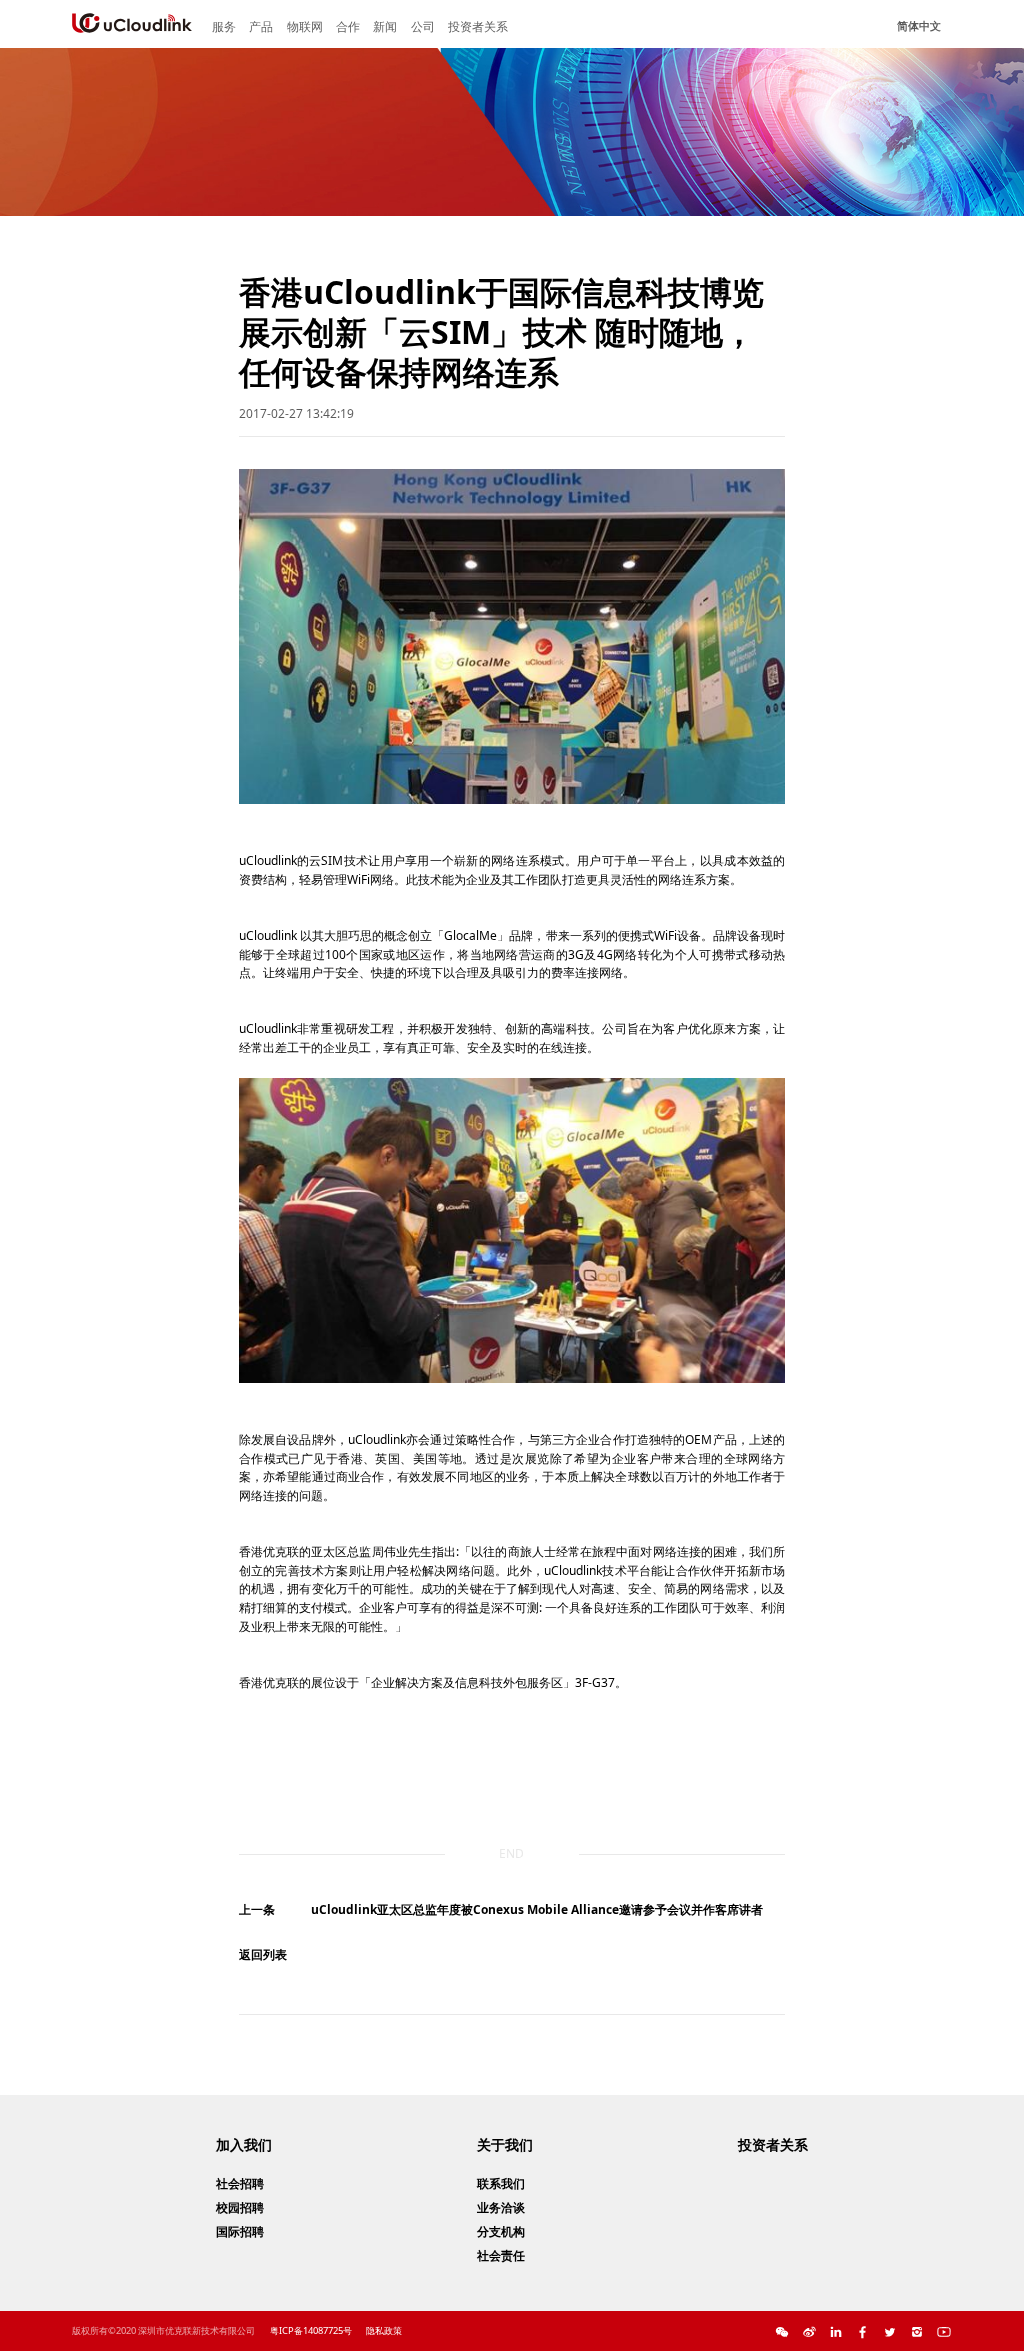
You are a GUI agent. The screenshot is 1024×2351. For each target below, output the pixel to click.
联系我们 (501, 2183)
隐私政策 (384, 2330)
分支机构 (501, 2231)
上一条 (257, 1909)
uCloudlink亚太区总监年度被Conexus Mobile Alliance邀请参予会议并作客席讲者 (537, 1909)
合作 (348, 26)
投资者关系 (478, 26)
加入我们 (244, 2144)
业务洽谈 (501, 2207)
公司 (423, 26)
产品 (261, 26)
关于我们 (505, 2144)
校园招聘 (240, 2207)
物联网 (305, 26)
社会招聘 (240, 2183)
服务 (224, 26)
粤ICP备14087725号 (311, 2330)
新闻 (385, 26)
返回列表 (263, 1954)
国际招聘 (240, 2231)
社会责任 (501, 2255)
